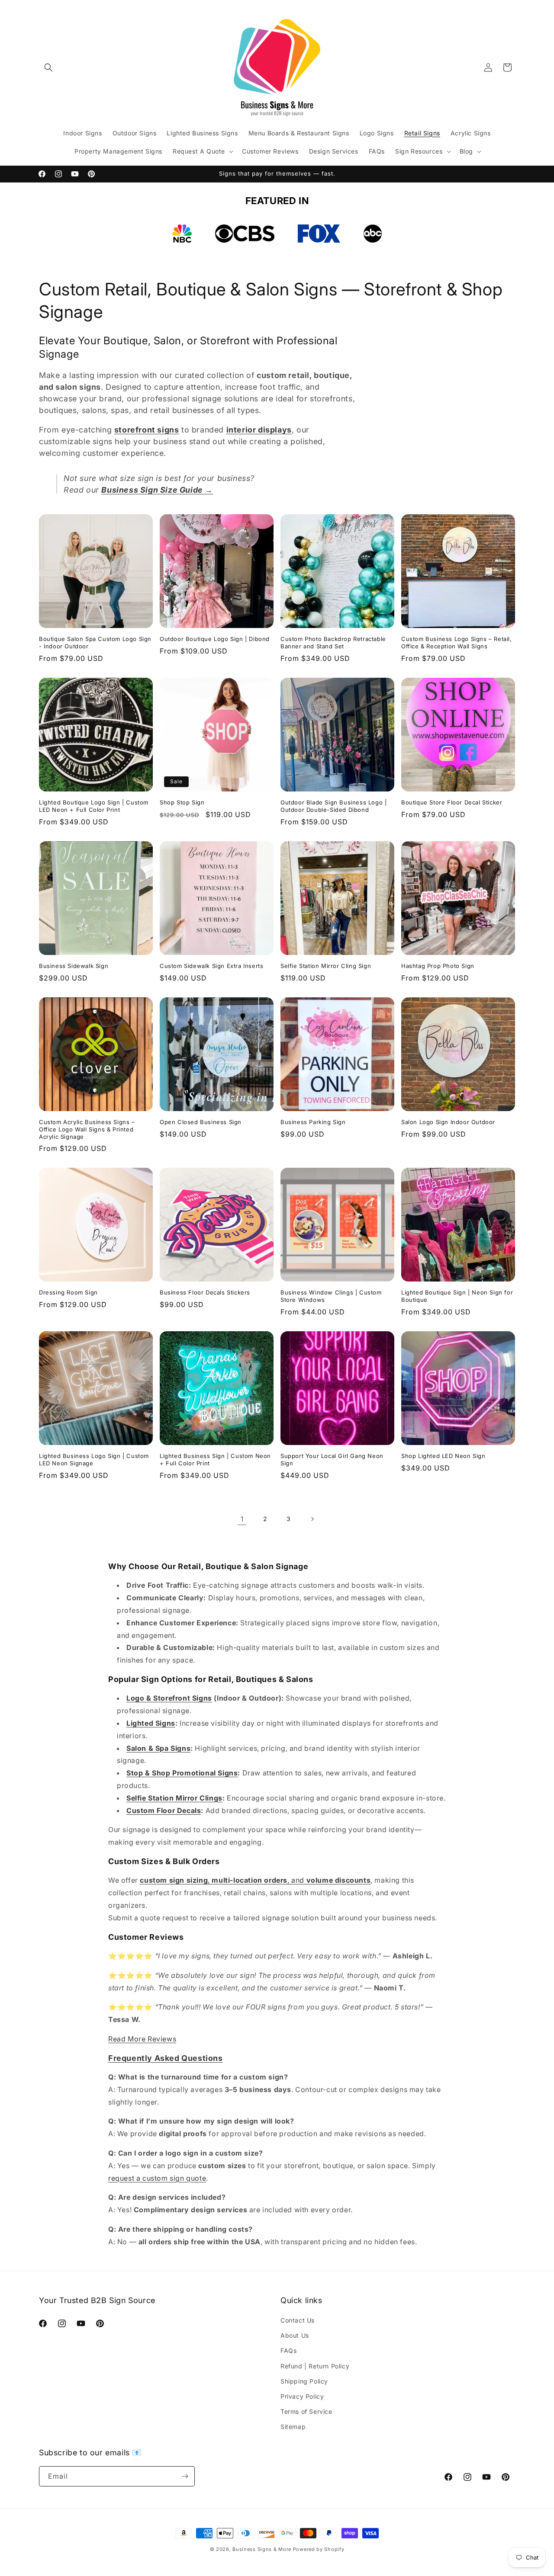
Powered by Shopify (319, 2549)
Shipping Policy (304, 2381)
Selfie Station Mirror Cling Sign (326, 966)
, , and (255, 1880)
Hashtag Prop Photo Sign (438, 966)
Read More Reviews (142, 2039)
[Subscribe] (185, 2476)
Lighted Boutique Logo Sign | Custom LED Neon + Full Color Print (94, 806)
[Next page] (312, 1519)
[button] (48, 67)
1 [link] (242, 1519)
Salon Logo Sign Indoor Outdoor (448, 1122)
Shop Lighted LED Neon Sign (443, 1456)
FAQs (288, 2350)
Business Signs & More (262, 2549)
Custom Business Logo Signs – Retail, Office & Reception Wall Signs (457, 642)
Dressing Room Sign (68, 1292)
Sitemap (293, 2427)
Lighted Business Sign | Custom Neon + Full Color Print (215, 1459)
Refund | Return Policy (315, 2366)
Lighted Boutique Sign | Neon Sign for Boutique (457, 1296)
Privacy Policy (302, 2396)
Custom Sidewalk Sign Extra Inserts (211, 966)
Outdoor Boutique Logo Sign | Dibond (215, 639)
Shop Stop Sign (182, 802)
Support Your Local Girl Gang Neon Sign (332, 1459)
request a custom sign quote (157, 2178)
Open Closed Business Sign (201, 1122)
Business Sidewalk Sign (74, 966)
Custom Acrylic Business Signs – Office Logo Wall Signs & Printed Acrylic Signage (87, 1129)
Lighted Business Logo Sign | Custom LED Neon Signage (94, 1459)
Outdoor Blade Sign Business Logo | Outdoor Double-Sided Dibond (333, 806)
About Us (295, 2335)
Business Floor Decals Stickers (205, 1292)
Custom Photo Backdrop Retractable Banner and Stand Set (333, 642)
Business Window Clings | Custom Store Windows (331, 1296)
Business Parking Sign (313, 1122)
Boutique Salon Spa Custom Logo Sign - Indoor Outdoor (95, 642)
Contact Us (298, 2320)
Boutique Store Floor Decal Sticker (452, 802)
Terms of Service (306, 2411)
